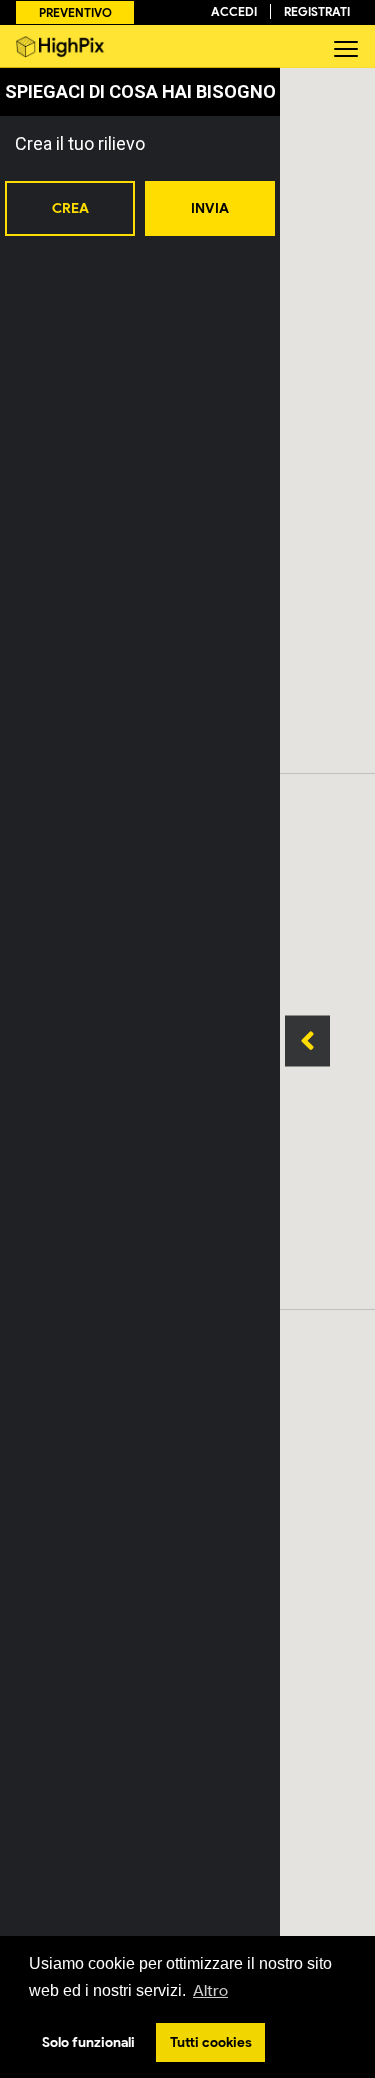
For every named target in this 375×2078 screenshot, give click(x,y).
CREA (70, 208)
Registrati (317, 11)
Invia (210, 208)
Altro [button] (210, 1990)
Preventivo (75, 12)
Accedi (234, 11)
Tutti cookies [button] (211, 2042)
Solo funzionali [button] (88, 2042)
